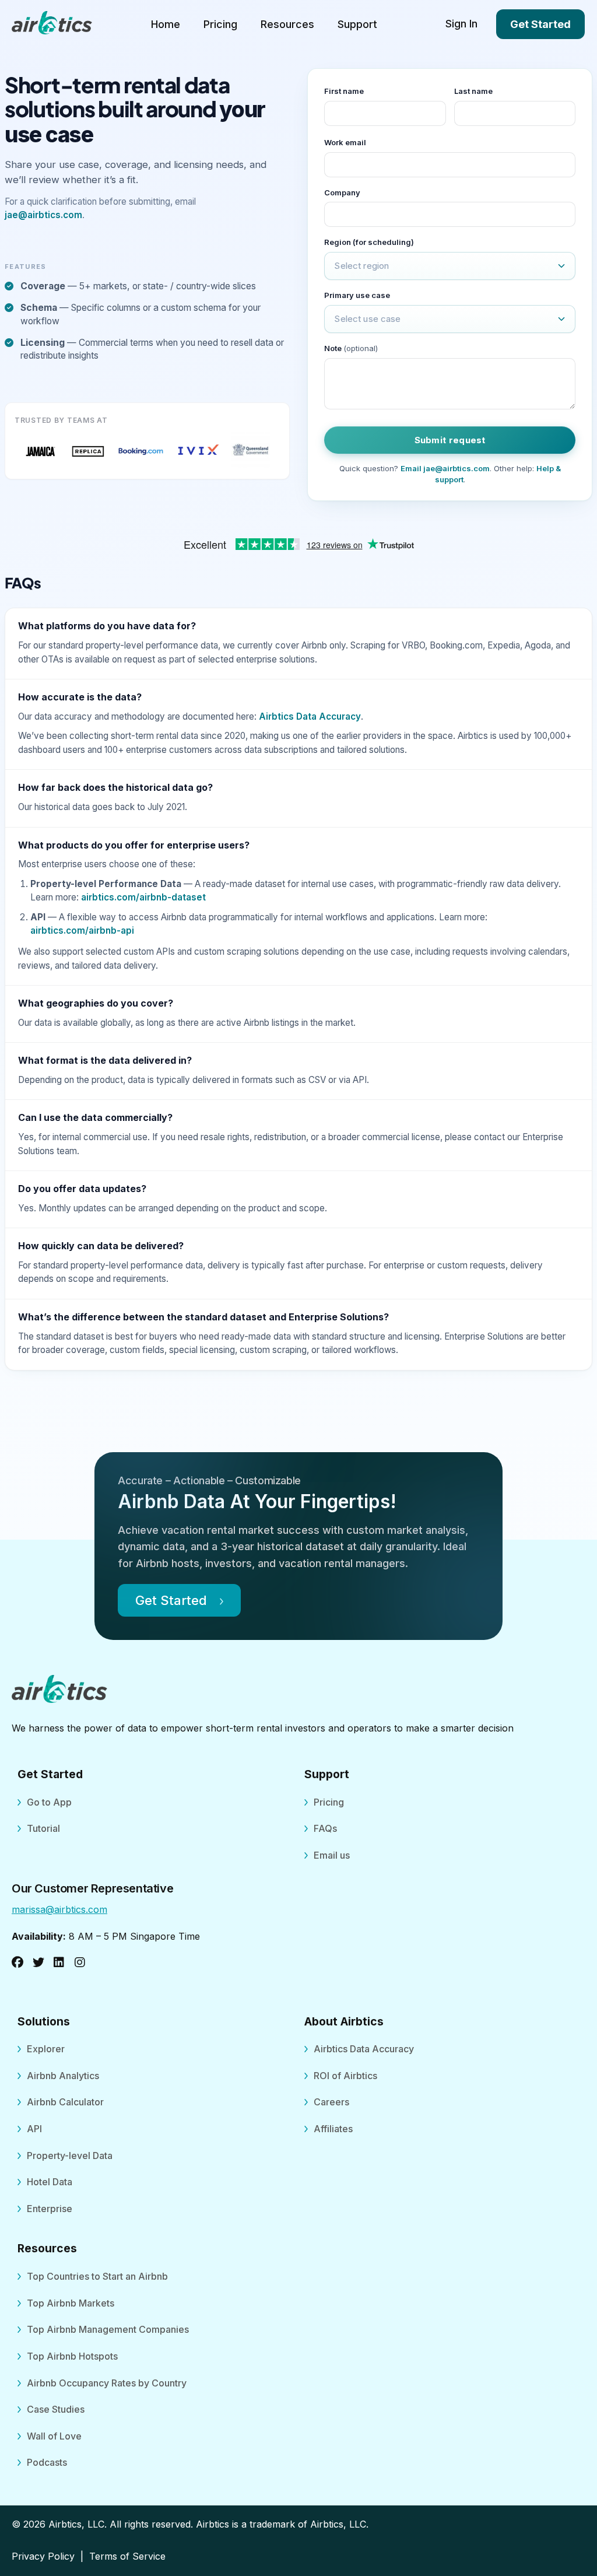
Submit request (450, 440)
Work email (345, 142)
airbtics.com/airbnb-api (82, 930)
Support (357, 24)
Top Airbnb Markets (71, 2303)
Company (342, 192)
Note (351, 348)
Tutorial (43, 1828)
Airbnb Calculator (65, 2102)
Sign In (461, 24)
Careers (331, 2102)
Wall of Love (54, 2436)
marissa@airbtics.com (59, 1909)
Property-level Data (70, 2156)
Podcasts (47, 2462)
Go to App (49, 1802)
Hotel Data (50, 2182)
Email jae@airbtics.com (445, 468)
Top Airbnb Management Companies (108, 2329)
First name (344, 91)
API (34, 2129)
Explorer (46, 2049)
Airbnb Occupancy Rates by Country (107, 2383)
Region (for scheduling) (369, 242)
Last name (473, 91)
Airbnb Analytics (63, 2076)
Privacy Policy (43, 2556)
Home (166, 24)
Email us (332, 1855)
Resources (287, 24)
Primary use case (357, 295)
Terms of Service (127, 2556)
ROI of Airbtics (345, 2076)
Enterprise (50, 2209)
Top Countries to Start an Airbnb (97, 2276)
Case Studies (56, 2409)
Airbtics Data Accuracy (310, 716)
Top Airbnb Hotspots (72, 2356)
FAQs (325, 1828)
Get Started (540, 24)
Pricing (220, 24)
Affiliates (333, 2129)
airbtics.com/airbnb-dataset (143, 897)
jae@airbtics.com (43, 215)
